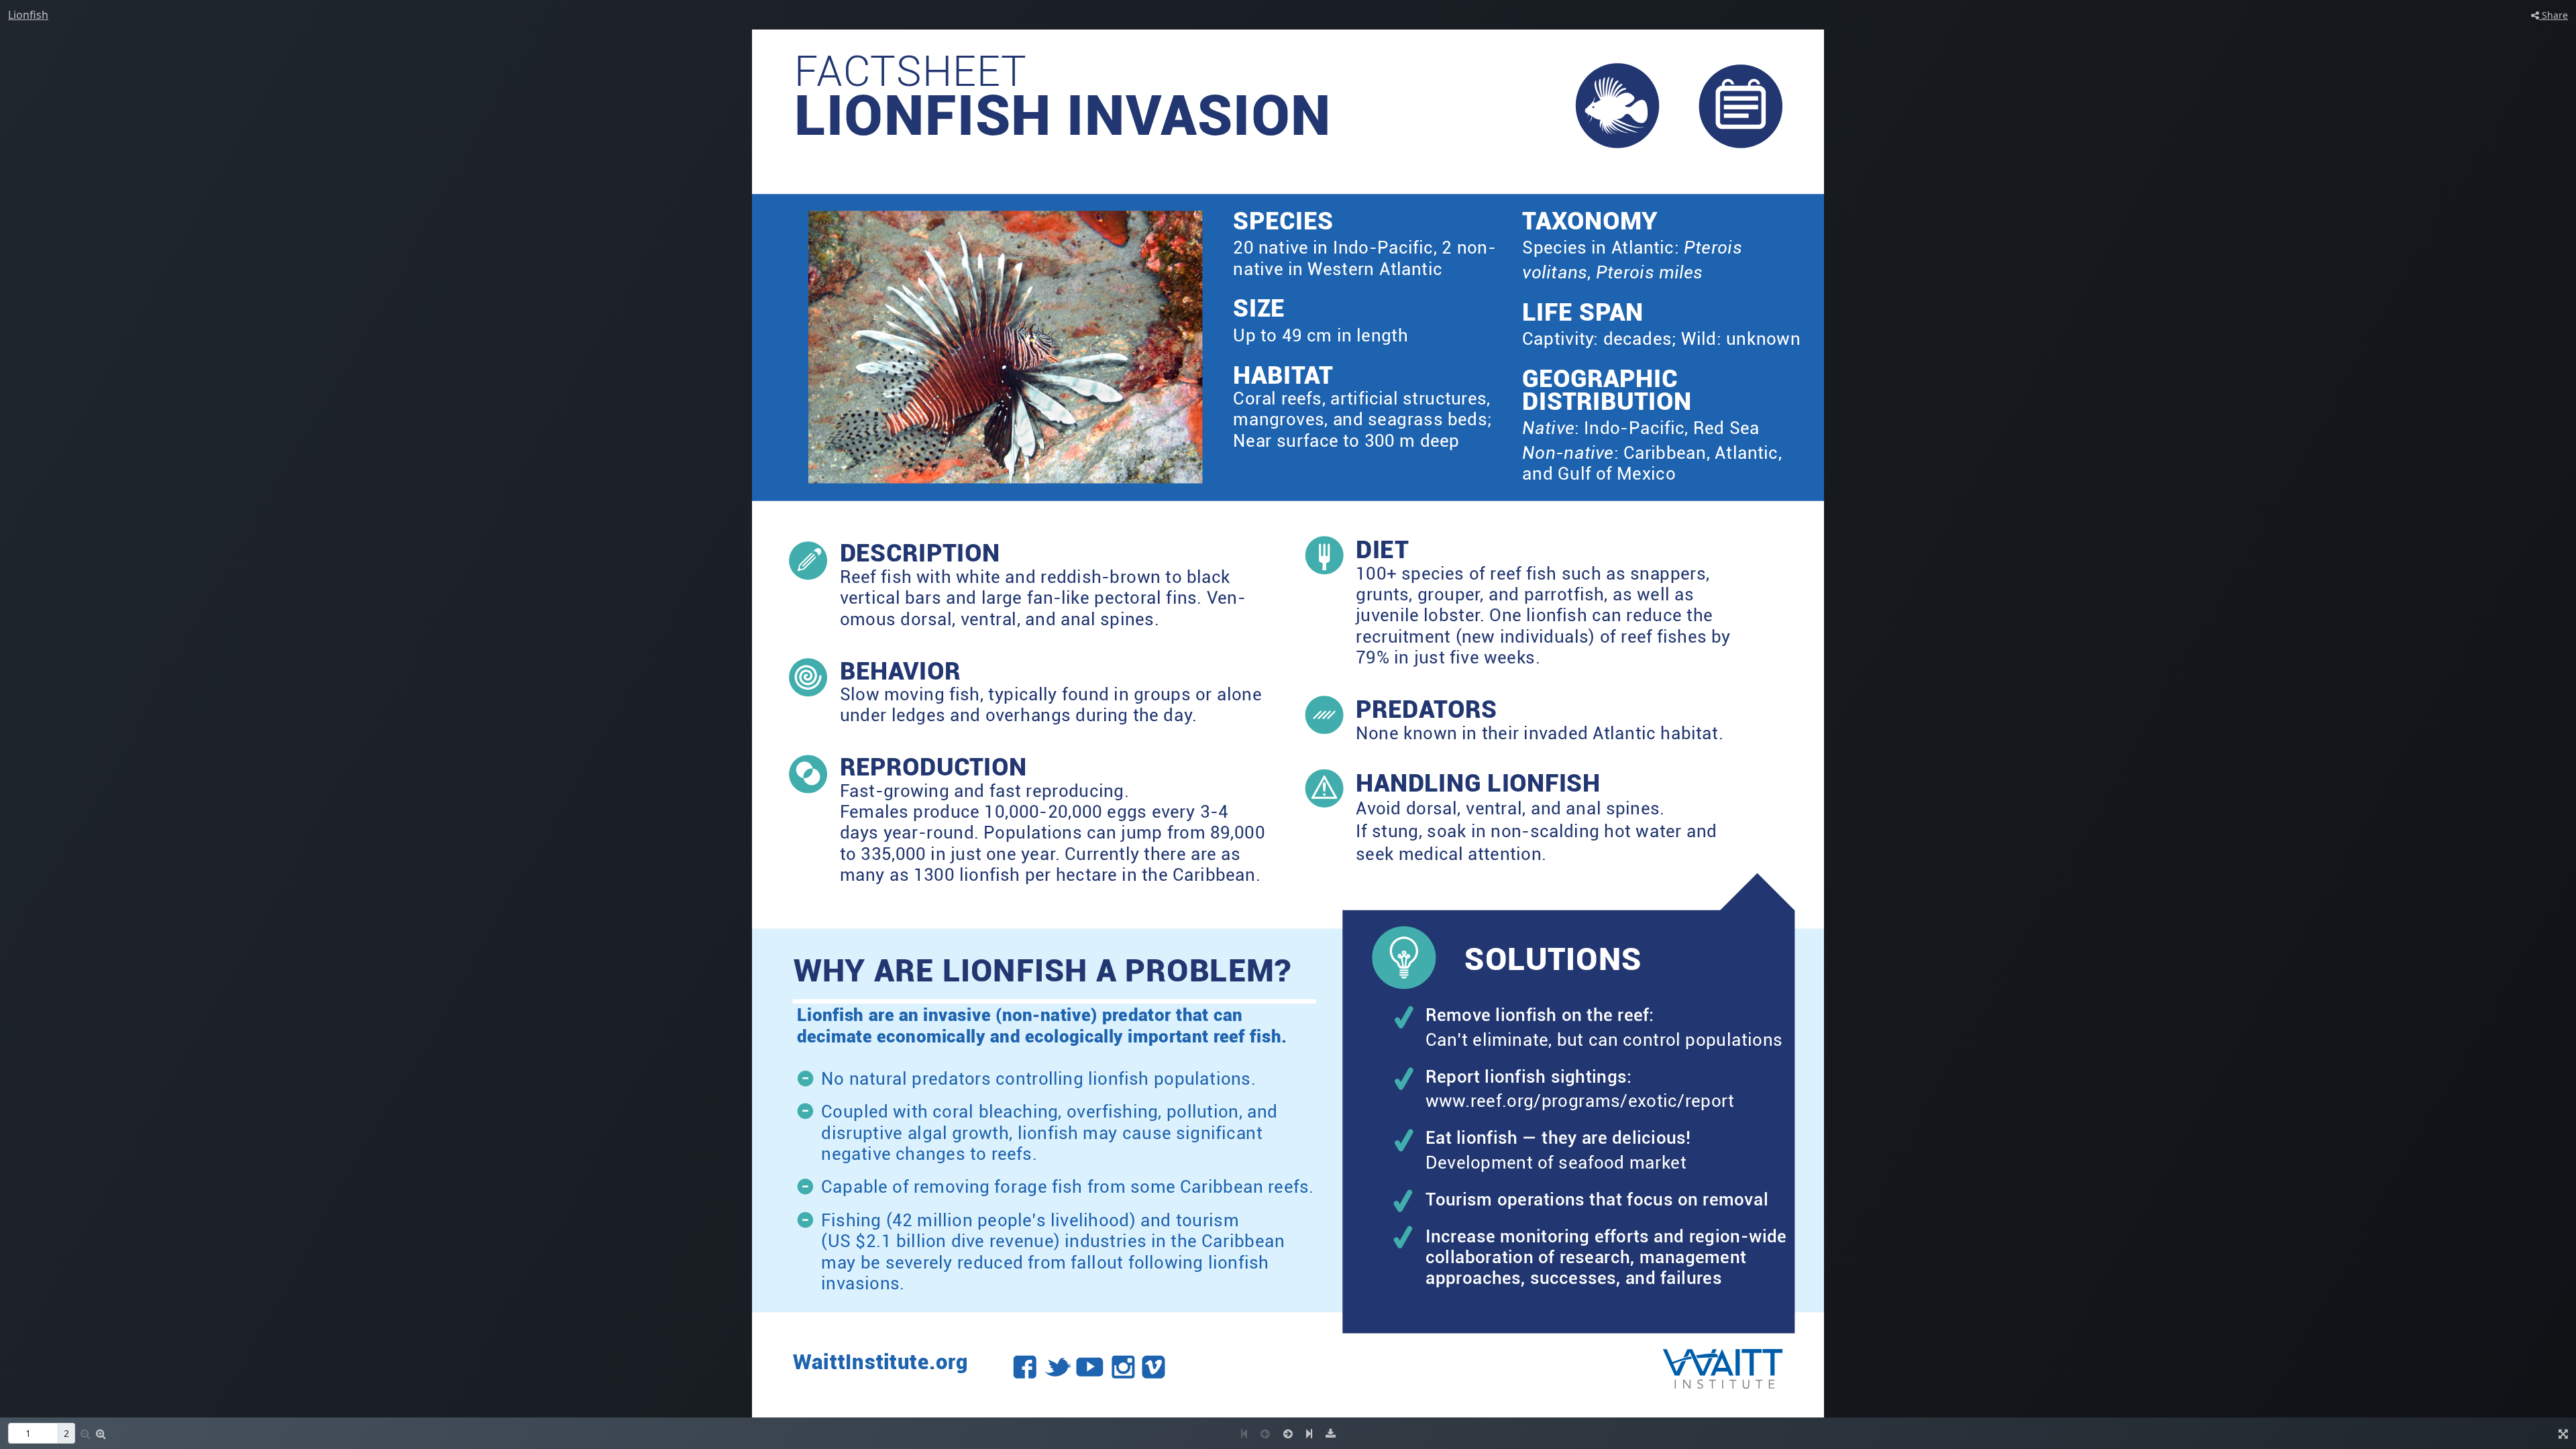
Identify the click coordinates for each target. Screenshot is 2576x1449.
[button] (101, 1434)
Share (2554, 15)
